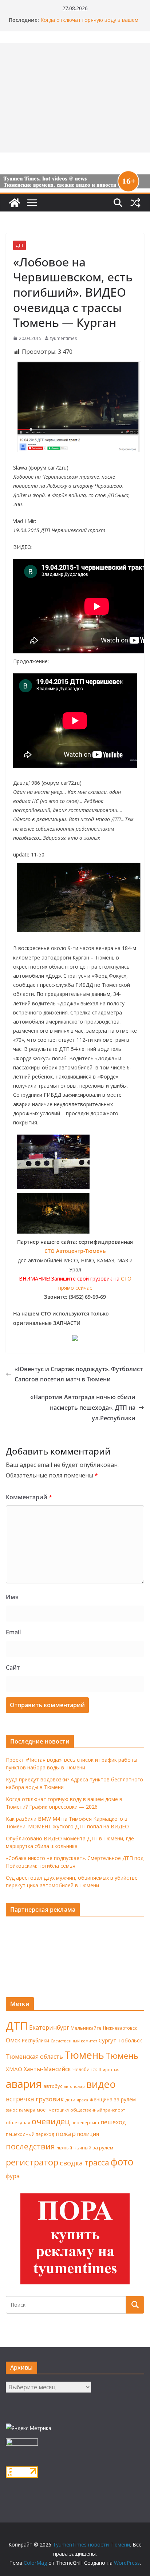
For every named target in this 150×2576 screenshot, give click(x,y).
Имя (12, 1597)
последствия (30, 2146)
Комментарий (29, 1497)
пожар (66, 2134)
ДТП (19, 245)
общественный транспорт (98, 2110)
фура (13, 2176)
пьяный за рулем (93, 2148)
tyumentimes (64, 338)
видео (101, 2084)
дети (70, 2100)
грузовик (50, 2099)
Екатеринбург (49, 2027)
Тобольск (130, 2040)
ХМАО (14, 2069)
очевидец (51, 2121)
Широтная (109, 2069)
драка (82, 2100)
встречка (20, 2099)
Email (13, 1632)
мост (42, 2110)
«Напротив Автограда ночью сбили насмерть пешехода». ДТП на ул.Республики (83, 1408)
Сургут (107, 2040)
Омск (13, 2040)
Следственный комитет (74, 2041)
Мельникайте (86, 2028)
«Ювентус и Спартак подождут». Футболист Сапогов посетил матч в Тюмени (79, 1374)
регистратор (32, 2162)
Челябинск (85, 2069)
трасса (97, 2163)
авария (24, 2084)
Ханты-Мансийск (47, 2069)
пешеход (113, 2122)
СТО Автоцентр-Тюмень (75, 1251)
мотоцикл (59, 2110)
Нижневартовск (120, 2028)
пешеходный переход (30, 2134)
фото (122, 2162)
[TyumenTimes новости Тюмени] (15, 203)
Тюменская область (34, 2057)
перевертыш (85, 2123)
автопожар (74, 2086)
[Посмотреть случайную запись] (135, 203)
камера (27, 2110)
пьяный (64, 2148)
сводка (71, 2163)
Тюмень (84, 2055)
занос (12, 2110)
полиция (88, 2134)
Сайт (13, 1667)
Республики (35, 2040)
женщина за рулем (113, 2099)
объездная (18, 2122)
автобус (53, 2086)
